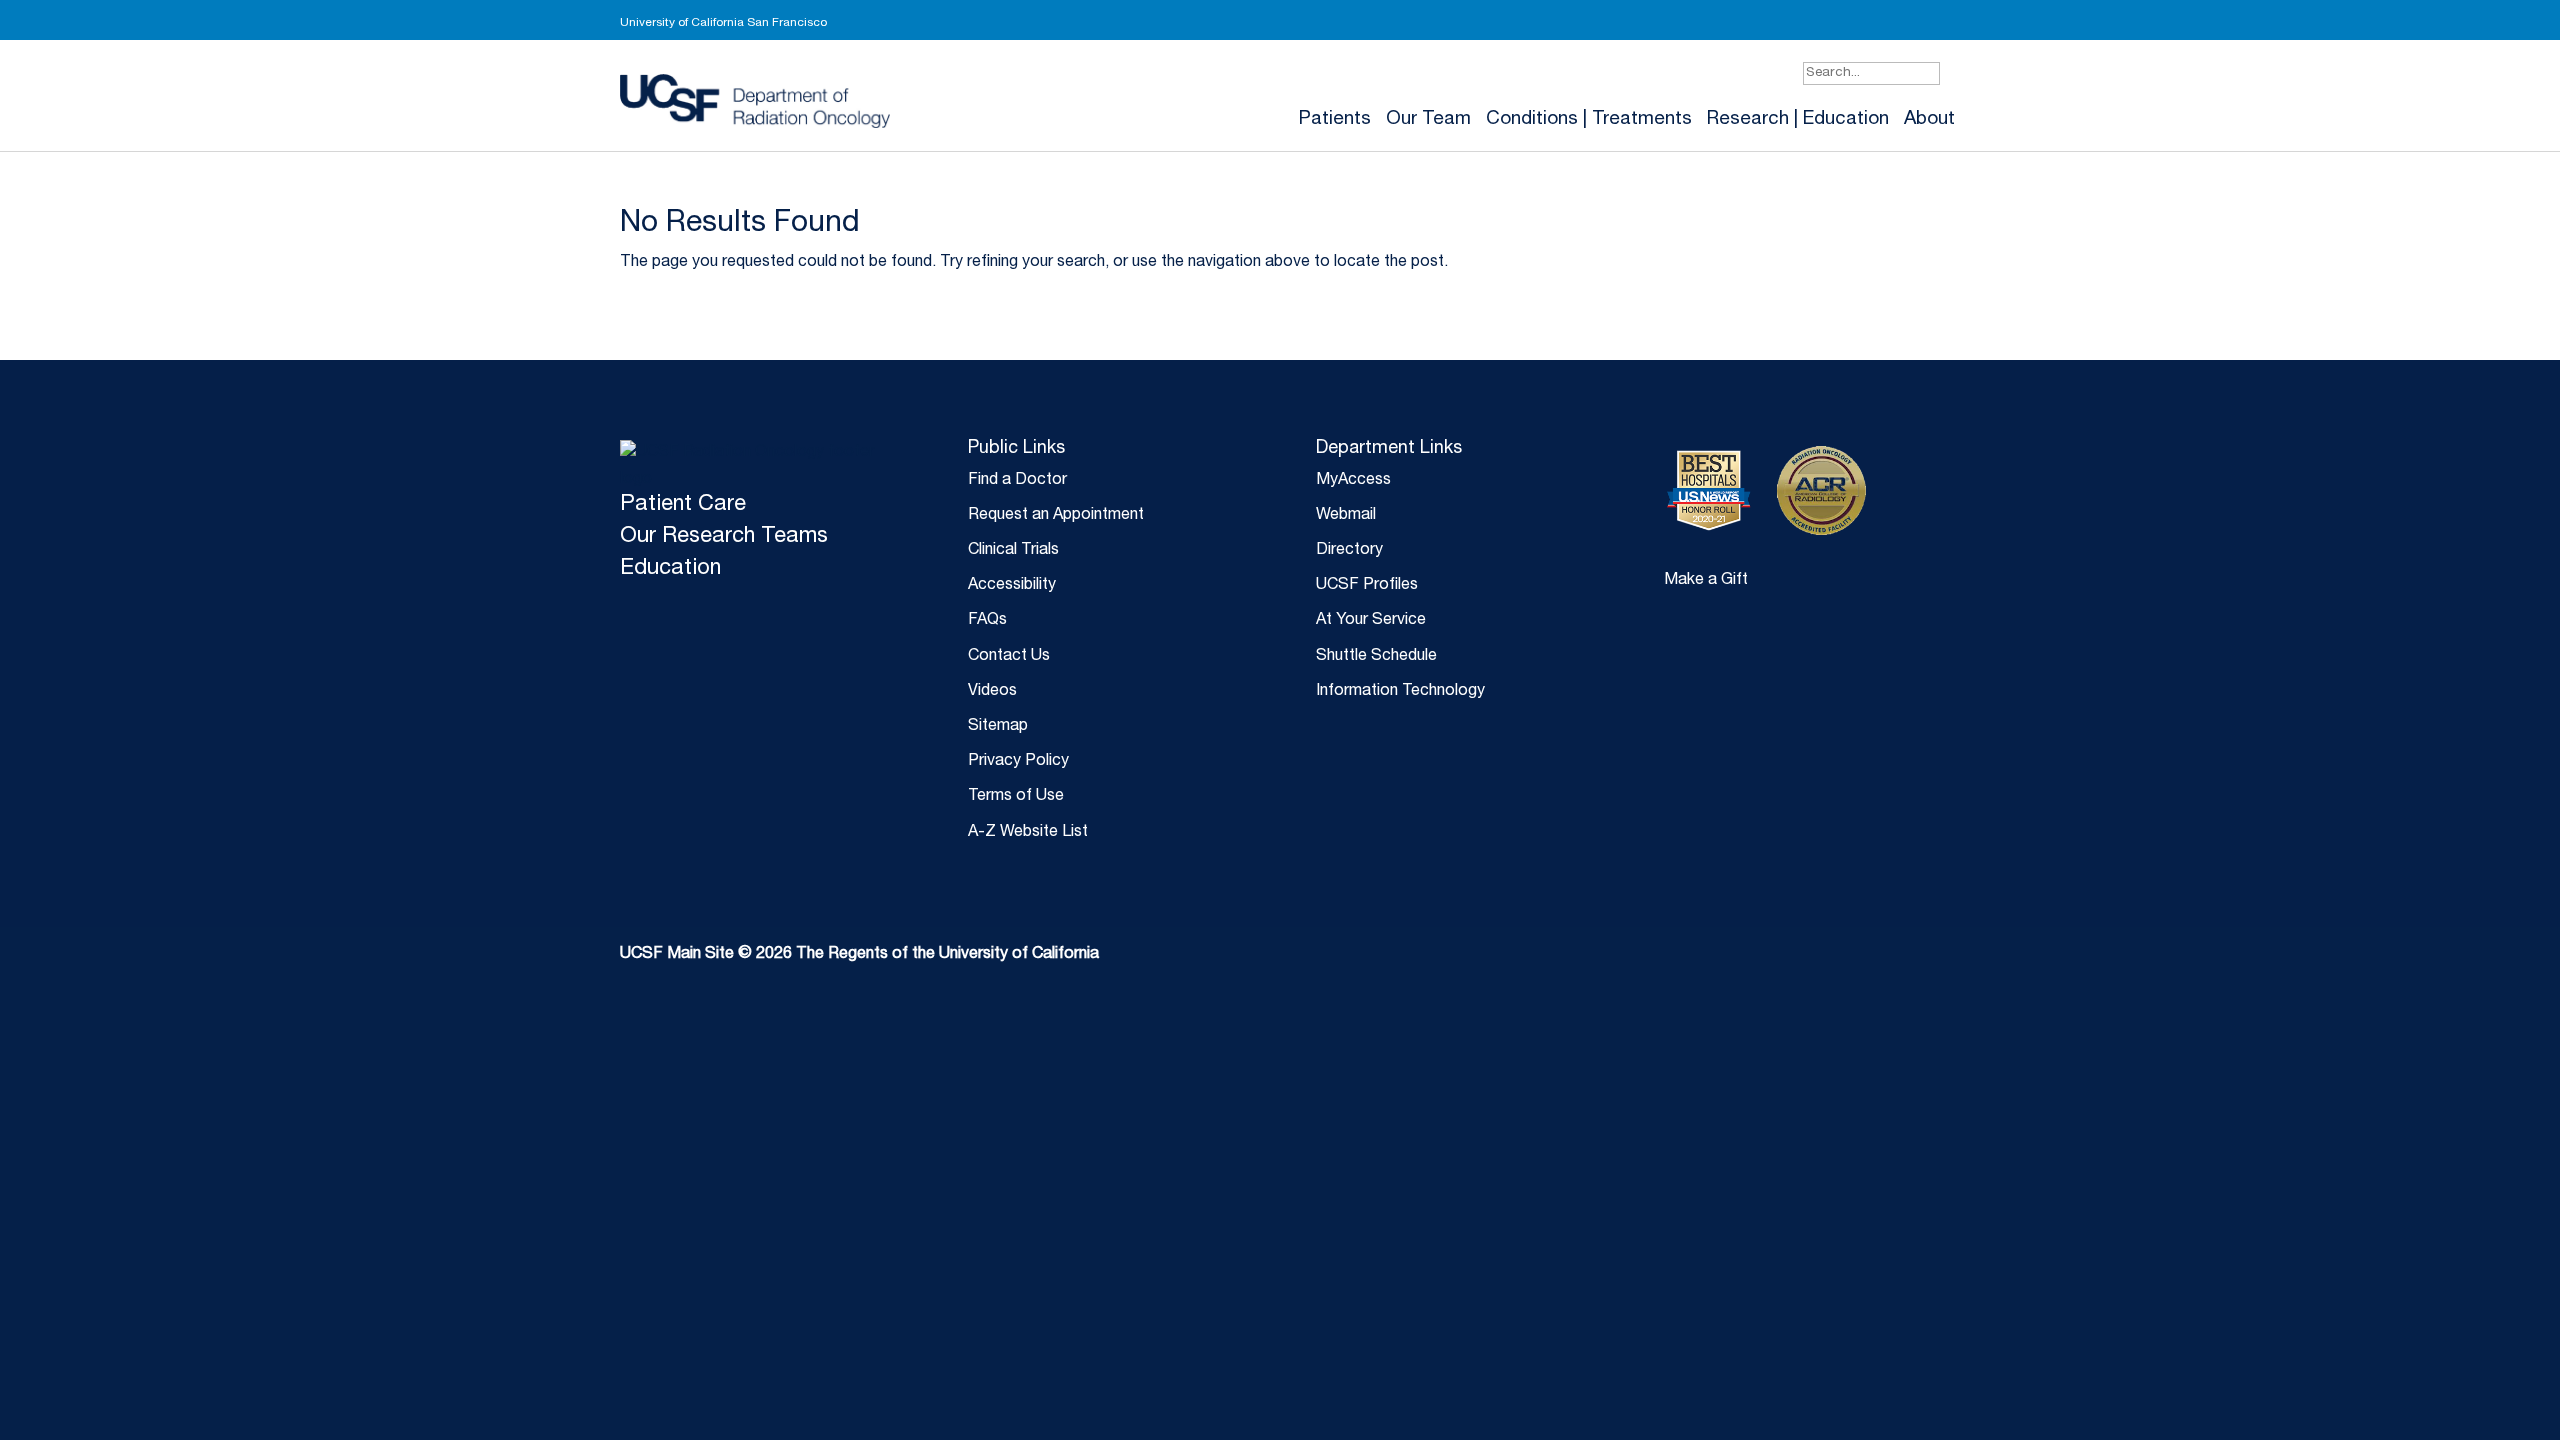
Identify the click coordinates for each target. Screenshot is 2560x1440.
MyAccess (1353, 481)
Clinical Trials (1013, 551)
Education (670, 569)
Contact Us (1009, 657)
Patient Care (683, 505)
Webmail (1346, 516)
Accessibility (1012, 586)
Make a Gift (1706, 581)
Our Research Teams (724, 537)
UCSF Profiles (1367, 586)
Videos (992, 692)
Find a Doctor (1017, 481)
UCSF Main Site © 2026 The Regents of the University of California (859, 955)
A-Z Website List (1028, 833)
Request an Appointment (1056, 516)
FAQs (987, 621)
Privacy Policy (1018, 762)
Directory (1349, 551)
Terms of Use (1016, 797)
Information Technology (1400, 692)
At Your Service (1371, 621)
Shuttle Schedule (1376, 657)
